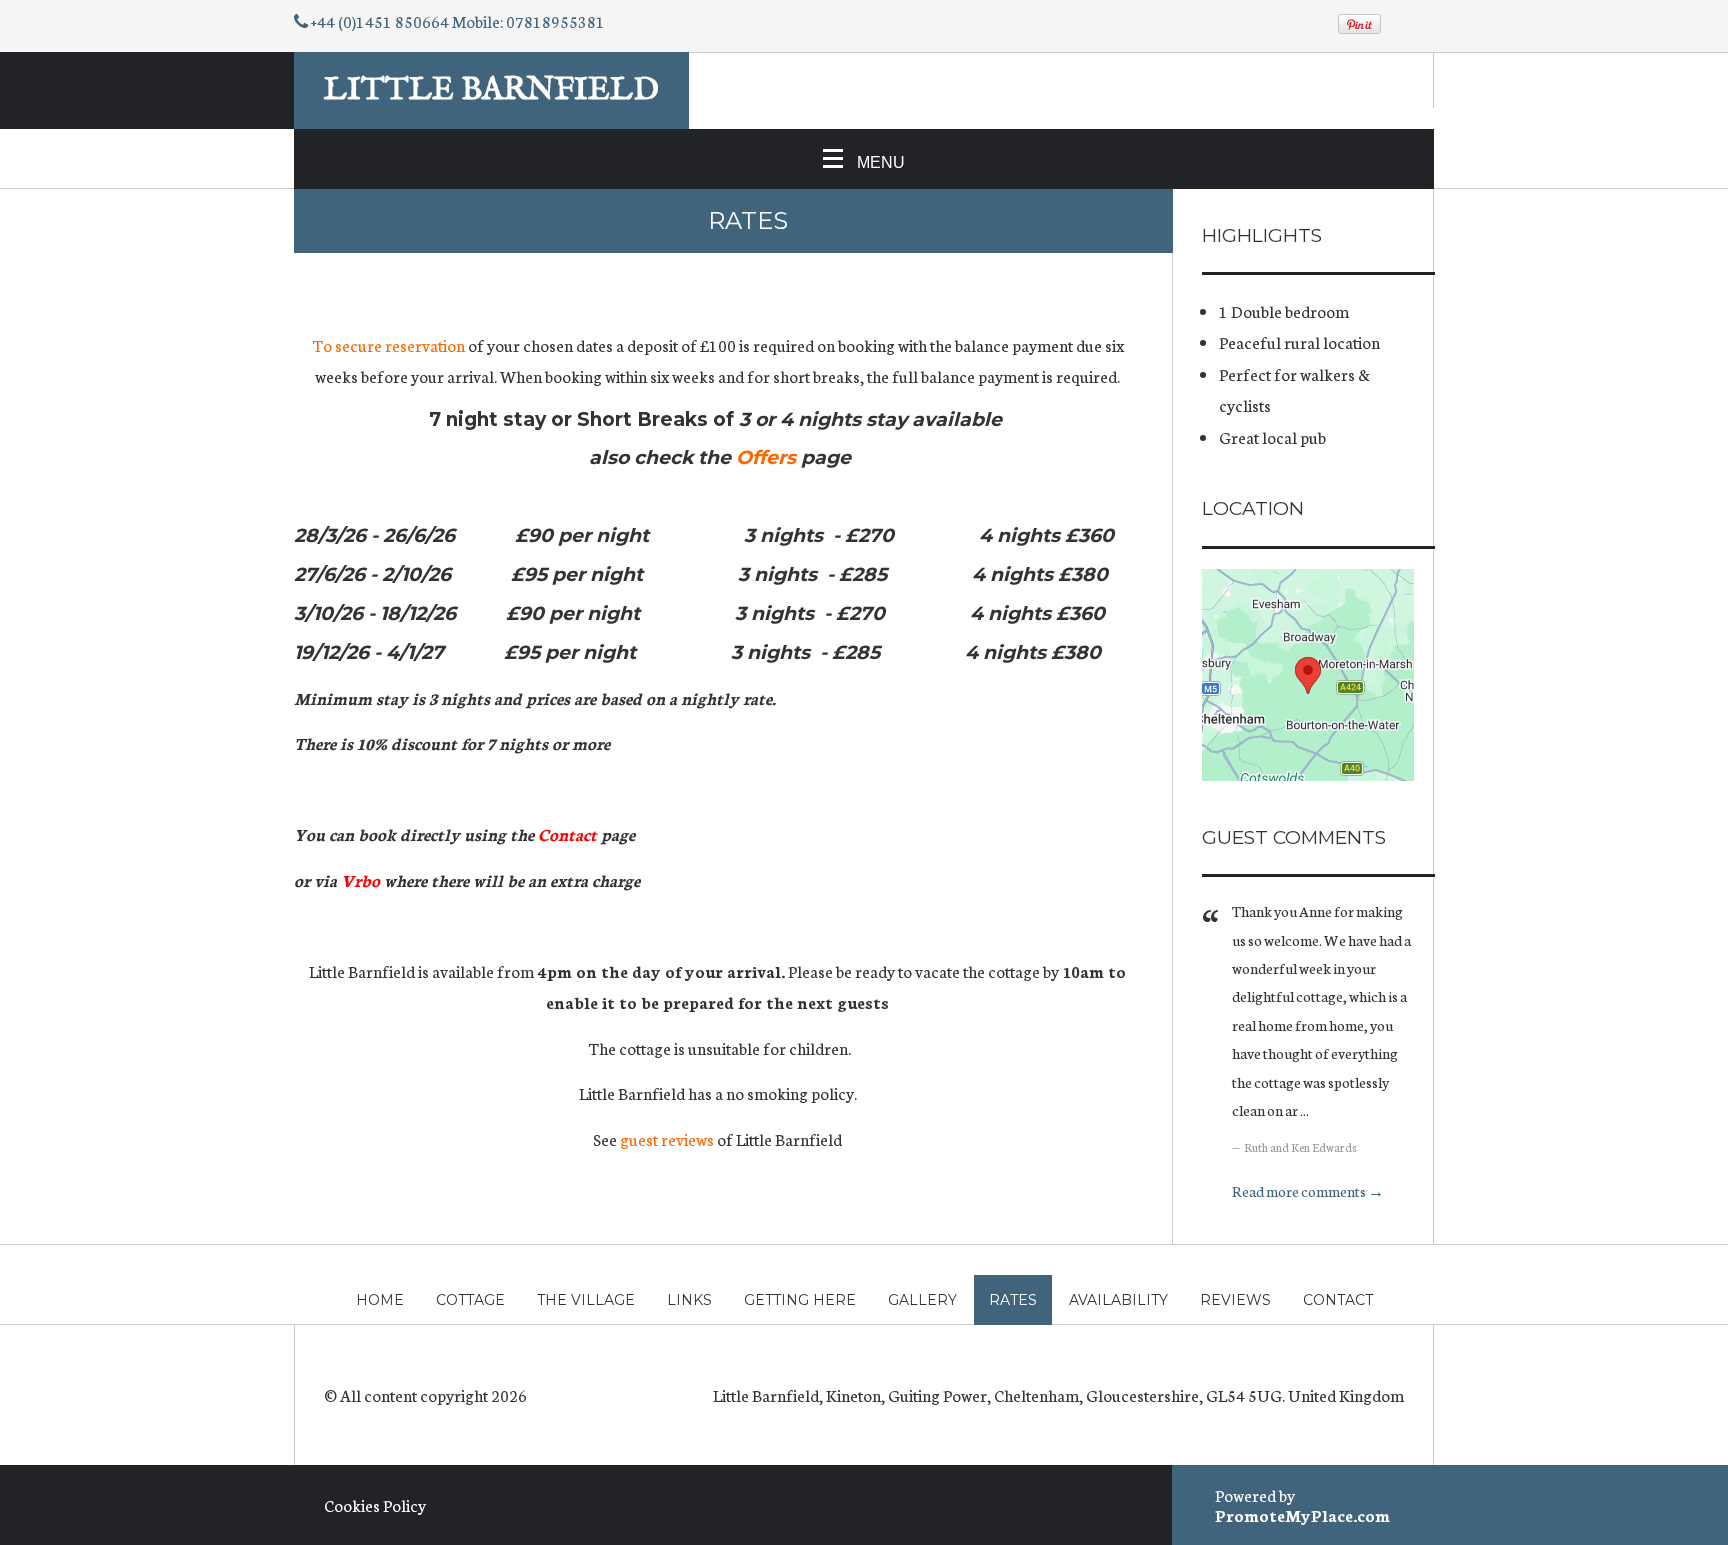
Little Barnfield (491, 90)
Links (689, 1300)
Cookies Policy (375, 1504)
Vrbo (360, 879)
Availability (1118, 1300)
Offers (766, 457)
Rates (1013, 1300)
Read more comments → (1308, 1190)
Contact (1338, 1300)
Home (380, 1300)
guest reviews (668, 1138)
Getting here (800, 1300)
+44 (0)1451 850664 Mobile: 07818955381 (458, 20)
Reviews (1235, 1300)
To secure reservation (390, 344)
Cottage (470, 1300)
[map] (1308, 675)
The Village (586, 1300)
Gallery (922, 1300)
